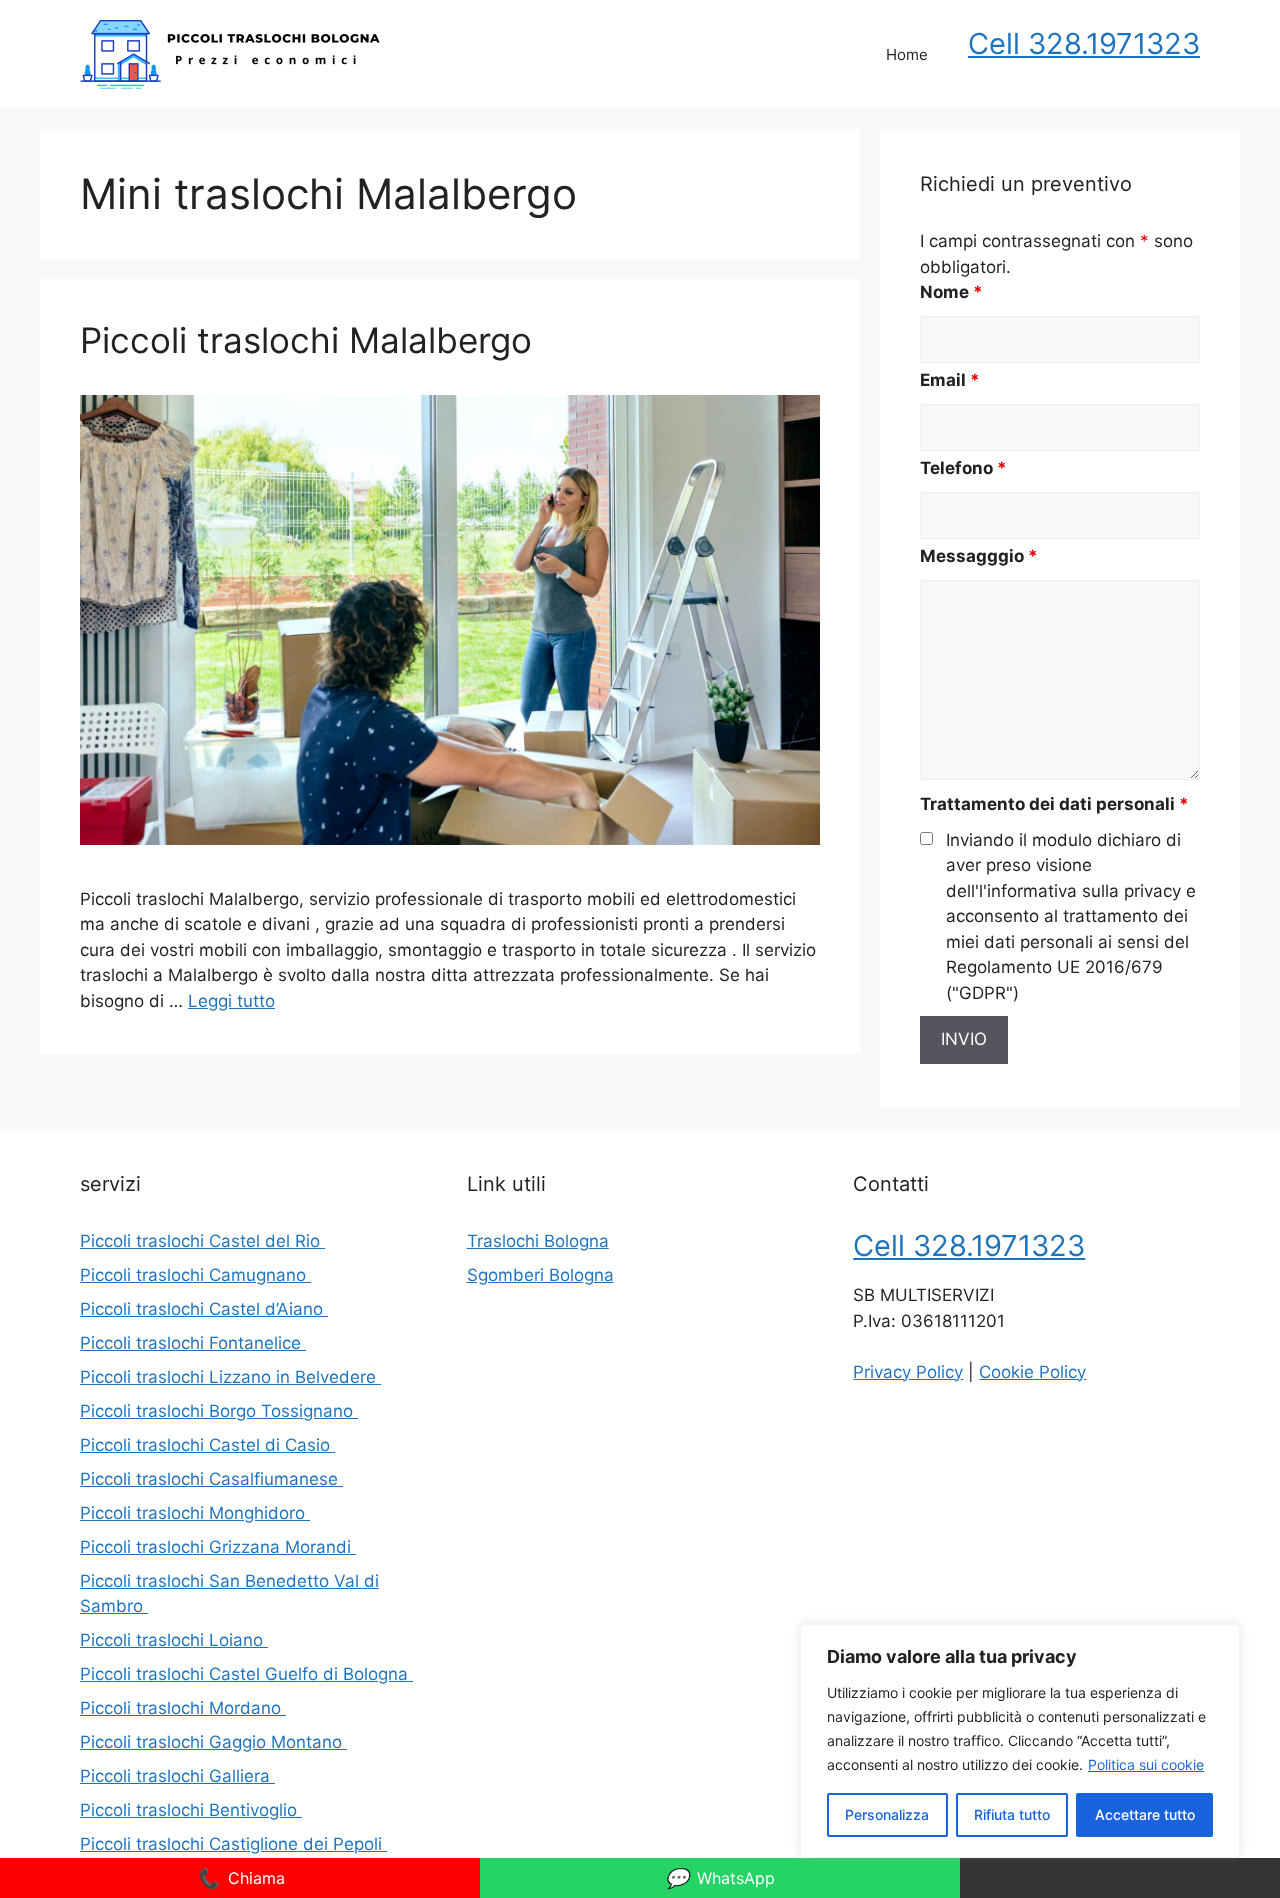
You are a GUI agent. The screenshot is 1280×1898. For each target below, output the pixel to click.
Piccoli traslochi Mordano (183, 1708)
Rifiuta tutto (1012, 1814)
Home (907, 54)
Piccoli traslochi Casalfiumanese (211, 1479)
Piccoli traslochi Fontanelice (193, 1343)
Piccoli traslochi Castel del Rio (202, 1241)
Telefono (963, 468)
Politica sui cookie (1146, 1764)
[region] (1020, 1741)
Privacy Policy (908, 1372)
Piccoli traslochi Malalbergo (311, 340)
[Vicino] (1219, 1641)
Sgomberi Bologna (540, 1275)
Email (950, 380)
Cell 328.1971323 (1084, 43)
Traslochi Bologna (538, 1241)
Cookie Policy (1032, 1372)
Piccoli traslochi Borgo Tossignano (219, 1411)
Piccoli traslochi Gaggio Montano (213, 1742)
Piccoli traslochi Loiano (174, 1640)
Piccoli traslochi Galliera (177, 1776)
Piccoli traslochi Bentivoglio (191, 1810)
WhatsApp (720, 1878)
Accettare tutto (1145, 1814)
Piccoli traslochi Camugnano (195, 1275)
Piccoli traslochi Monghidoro (195, 1513)
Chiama (240, 1878)
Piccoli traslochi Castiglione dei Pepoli (233, 1844)
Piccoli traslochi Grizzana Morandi (218, 1547)
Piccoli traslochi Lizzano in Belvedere (230, 1377)
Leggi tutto (231, 1001)
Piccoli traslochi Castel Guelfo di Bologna (246, 1674)
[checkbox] (926, 838)
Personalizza (887, 1814)
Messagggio (979, 556)
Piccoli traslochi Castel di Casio (207, 1445)
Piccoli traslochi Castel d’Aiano (204, 1309)
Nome (951, 292)
